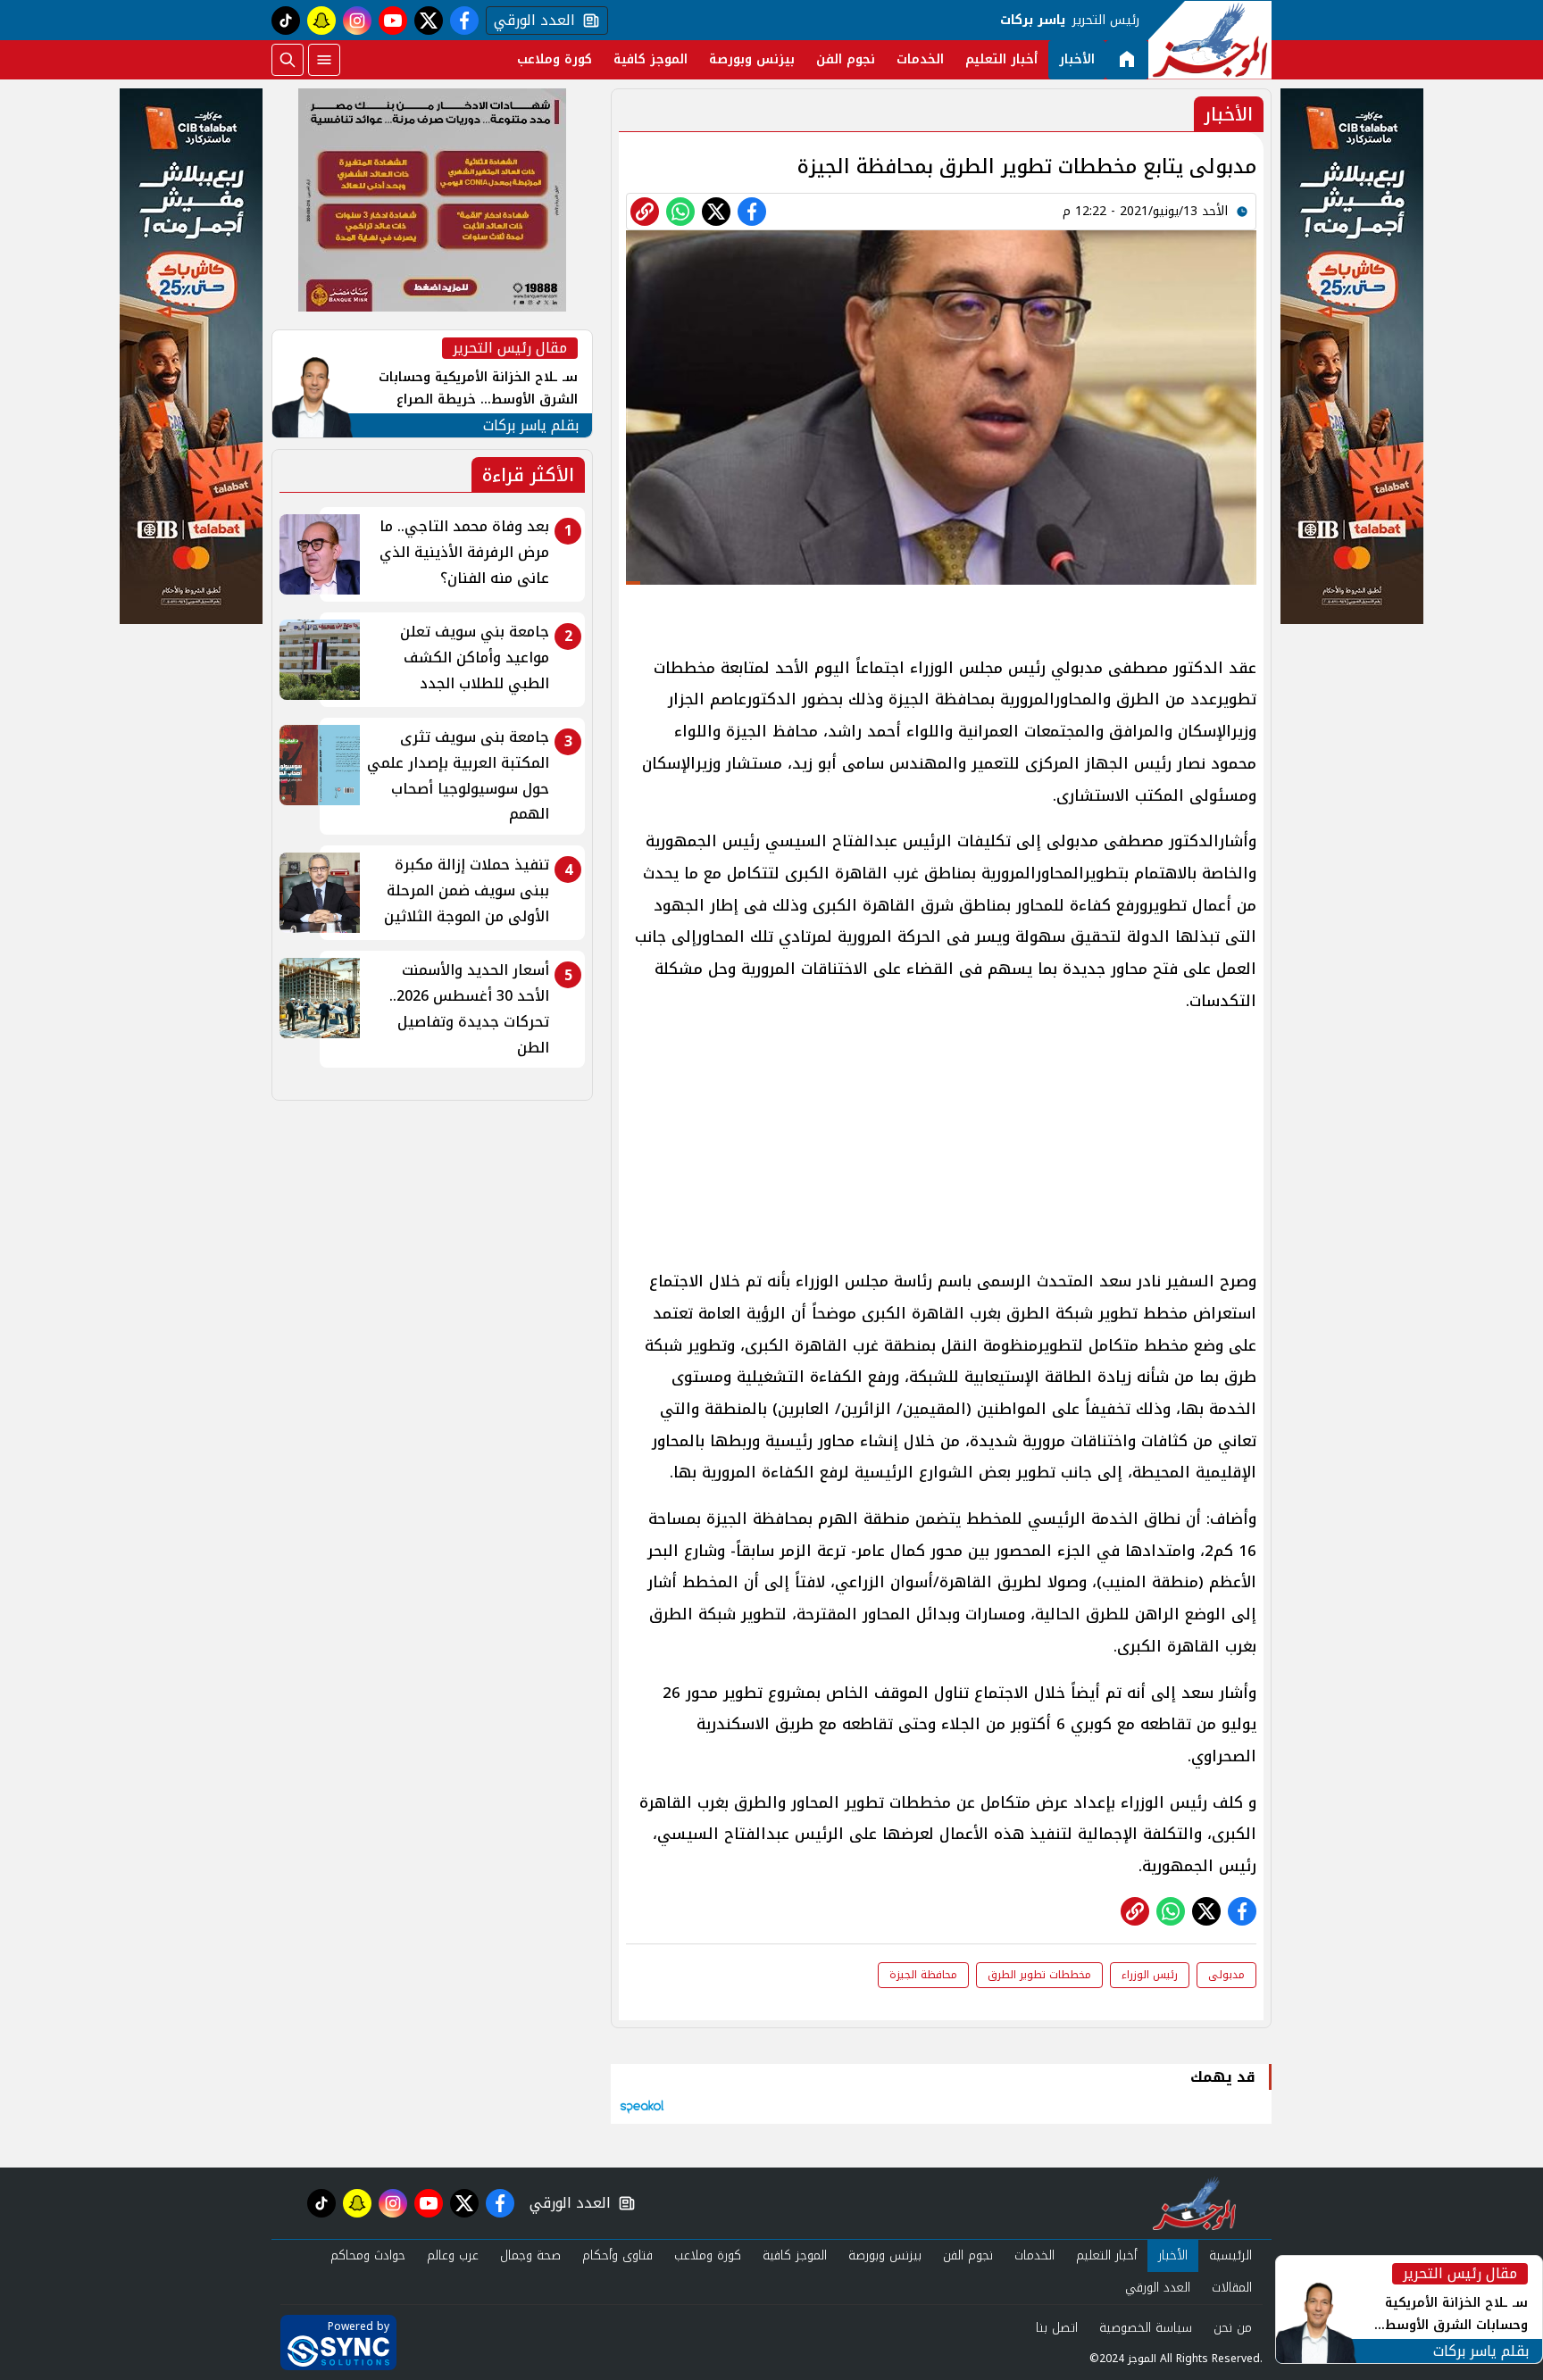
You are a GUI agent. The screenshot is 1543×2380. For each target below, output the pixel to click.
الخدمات (920, 59)
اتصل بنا (1057, 2328)
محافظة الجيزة (923, 1975)
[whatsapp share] (680, 212)
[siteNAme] (1210, 40)
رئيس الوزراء (1150, 1975)
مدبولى (1226, 1975)
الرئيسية (1230, 2255)
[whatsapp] (645, 212)
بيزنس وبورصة (752, 59)
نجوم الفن (846, 59)
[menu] (324, 60)
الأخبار (1077, 59)
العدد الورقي (530, 21)
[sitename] (1194, 2203)
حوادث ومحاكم (368, 2255)
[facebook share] (752, 212)
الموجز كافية (651, 59)
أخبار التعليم (1001, 59)
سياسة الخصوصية (1146, 2328)
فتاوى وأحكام (617, 2255)
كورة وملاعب (555, 59)
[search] (288, 60)
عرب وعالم (453, 2255)
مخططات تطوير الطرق (1039, 1975)
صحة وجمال (530, 2255)
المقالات (1232, 2288)
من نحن (1233, 2328)
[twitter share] (716, 212)
